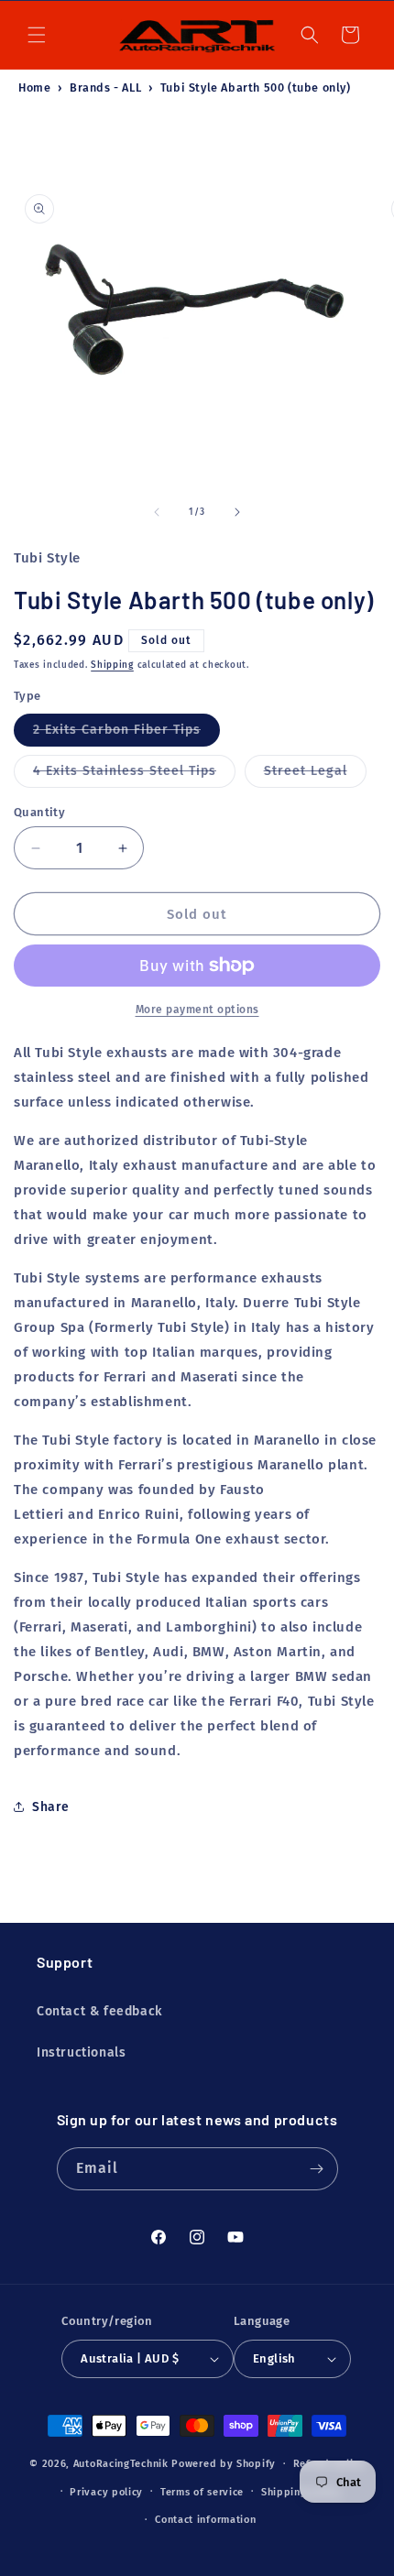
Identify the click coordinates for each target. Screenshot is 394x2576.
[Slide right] (237, 512)
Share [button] (51, 1807)
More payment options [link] (197, 1010)
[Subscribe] (317, 2169)
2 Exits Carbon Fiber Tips (126, 734)
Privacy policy (106, 2492)
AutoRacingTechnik (121, 2464)
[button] (37, 35)
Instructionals (81, 2052)
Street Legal (315, 775)
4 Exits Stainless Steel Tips (134, 775)
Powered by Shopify (224, 2464)
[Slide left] (157, 512)
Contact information (205, 2520)
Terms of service (202, 2492)
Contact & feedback (99, 2011)
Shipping (112, 665)
